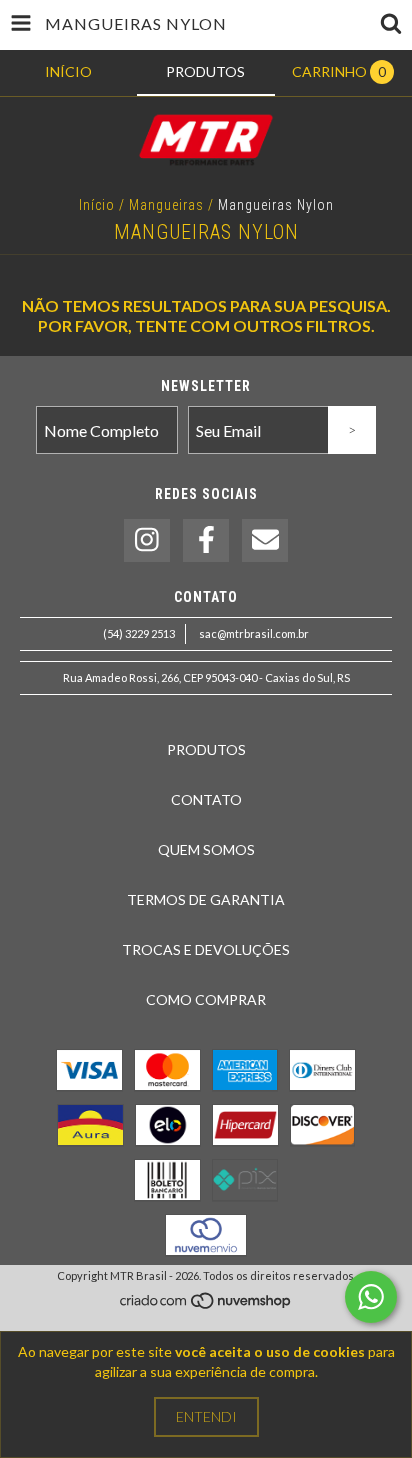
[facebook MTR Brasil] (206, 540)
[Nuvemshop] (206, 1305)
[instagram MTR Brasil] (147, 540)
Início (97, 205)
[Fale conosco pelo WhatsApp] (371, 1297)
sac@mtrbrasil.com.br (254, 633)
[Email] (265, 540)
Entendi (206, 1416)
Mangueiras (166, 205)
